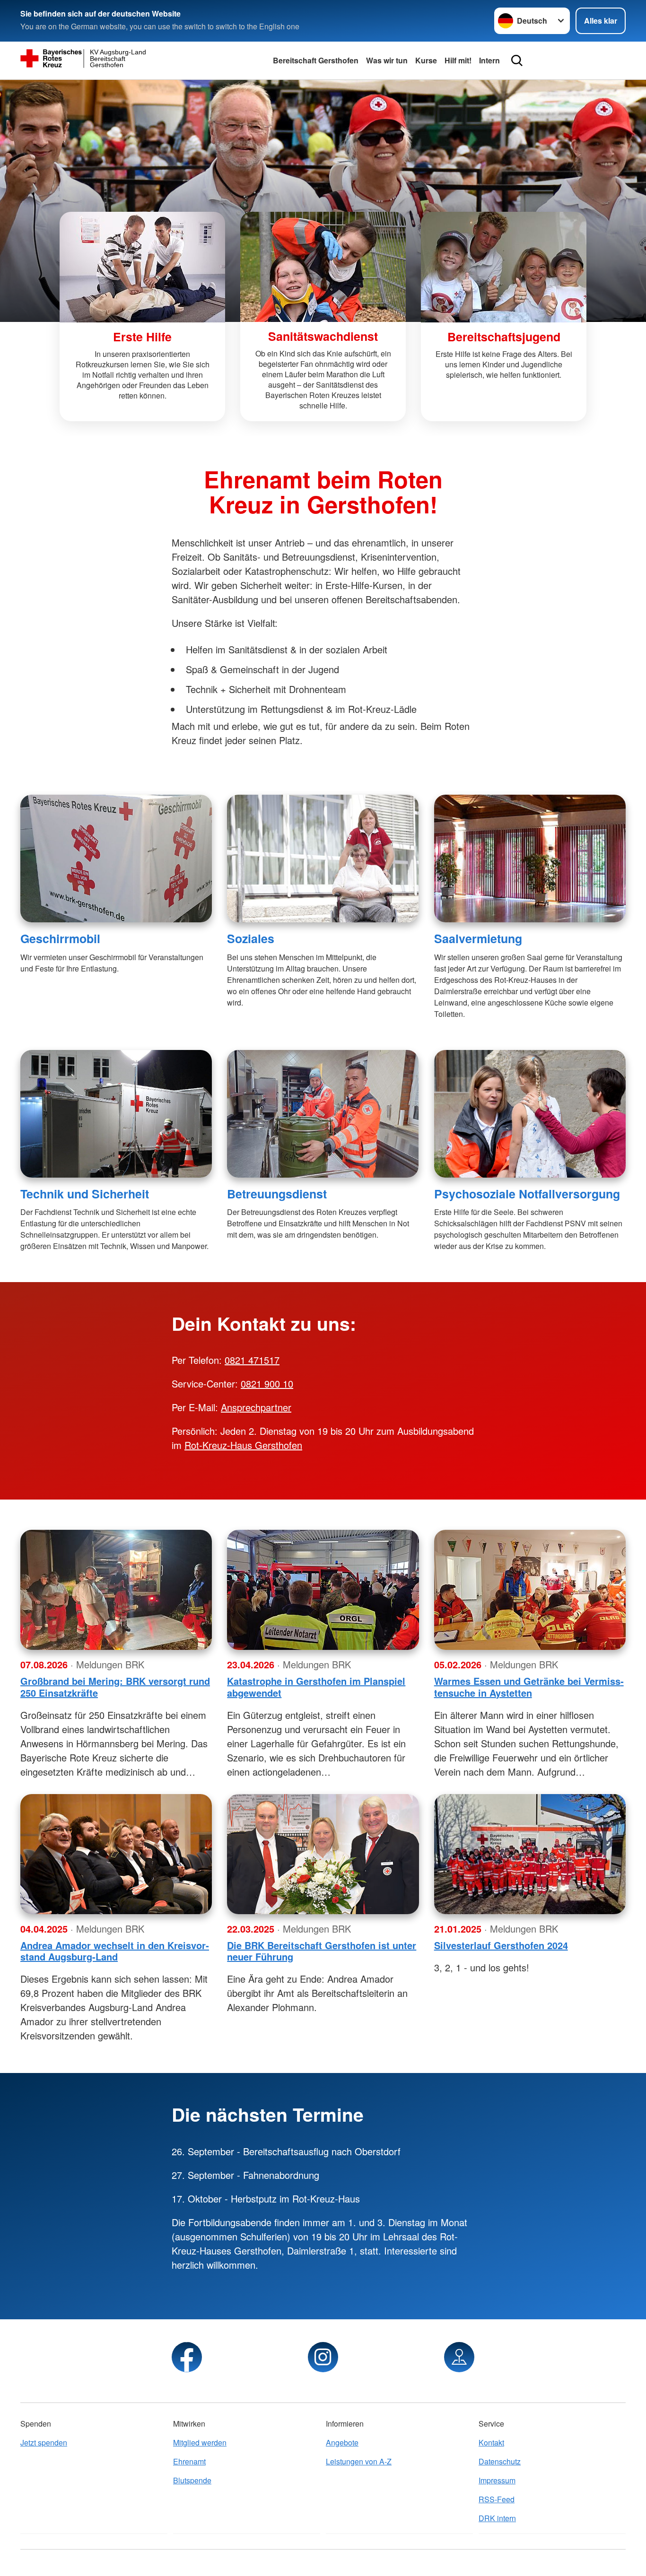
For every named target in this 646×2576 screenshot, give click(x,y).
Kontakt (491, 2442)
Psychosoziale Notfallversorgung (527, 1194)
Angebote (342, 2442)
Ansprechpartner (256, 1407)
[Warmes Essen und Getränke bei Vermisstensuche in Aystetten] (530, 1590)
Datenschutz (500, 2461)
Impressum (497, 2480)
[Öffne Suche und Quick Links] (517, 61)
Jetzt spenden (44, 2442)
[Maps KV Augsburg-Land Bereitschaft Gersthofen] (459, 2357)
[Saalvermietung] (530, 859)
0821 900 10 (267, 1383)
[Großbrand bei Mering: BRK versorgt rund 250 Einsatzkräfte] (116, 1590)
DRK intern (497, 2518)
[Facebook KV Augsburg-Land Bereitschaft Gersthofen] (187, 2357)
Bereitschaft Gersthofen (316, 60)
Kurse (426, 60)
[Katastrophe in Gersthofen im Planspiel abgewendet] (323, 1590)
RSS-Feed (497, 2499)
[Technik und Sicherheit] (116, 1114)
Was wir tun (387, 60)
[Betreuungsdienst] (323, 1114)
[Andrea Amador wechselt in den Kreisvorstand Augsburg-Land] (116, 1854)
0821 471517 (252, 1360)
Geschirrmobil (60, 938)
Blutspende (192, 2480)
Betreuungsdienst (277, 1194)
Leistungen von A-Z (359, 2461)
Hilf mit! (458, 60)
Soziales (251, 938)
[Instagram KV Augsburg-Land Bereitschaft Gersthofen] (323, 2357)
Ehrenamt (189, 2461)
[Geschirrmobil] (116, 859)
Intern (489, 60)
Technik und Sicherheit (85, 1194)
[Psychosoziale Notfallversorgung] (530, 1114)
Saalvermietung (478, 938)
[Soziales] (323, 859)
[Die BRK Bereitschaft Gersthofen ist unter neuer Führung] (323, 1854)
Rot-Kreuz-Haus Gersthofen (243, 1445)
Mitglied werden (200, 2442)
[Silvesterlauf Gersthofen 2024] (530, 1854)
